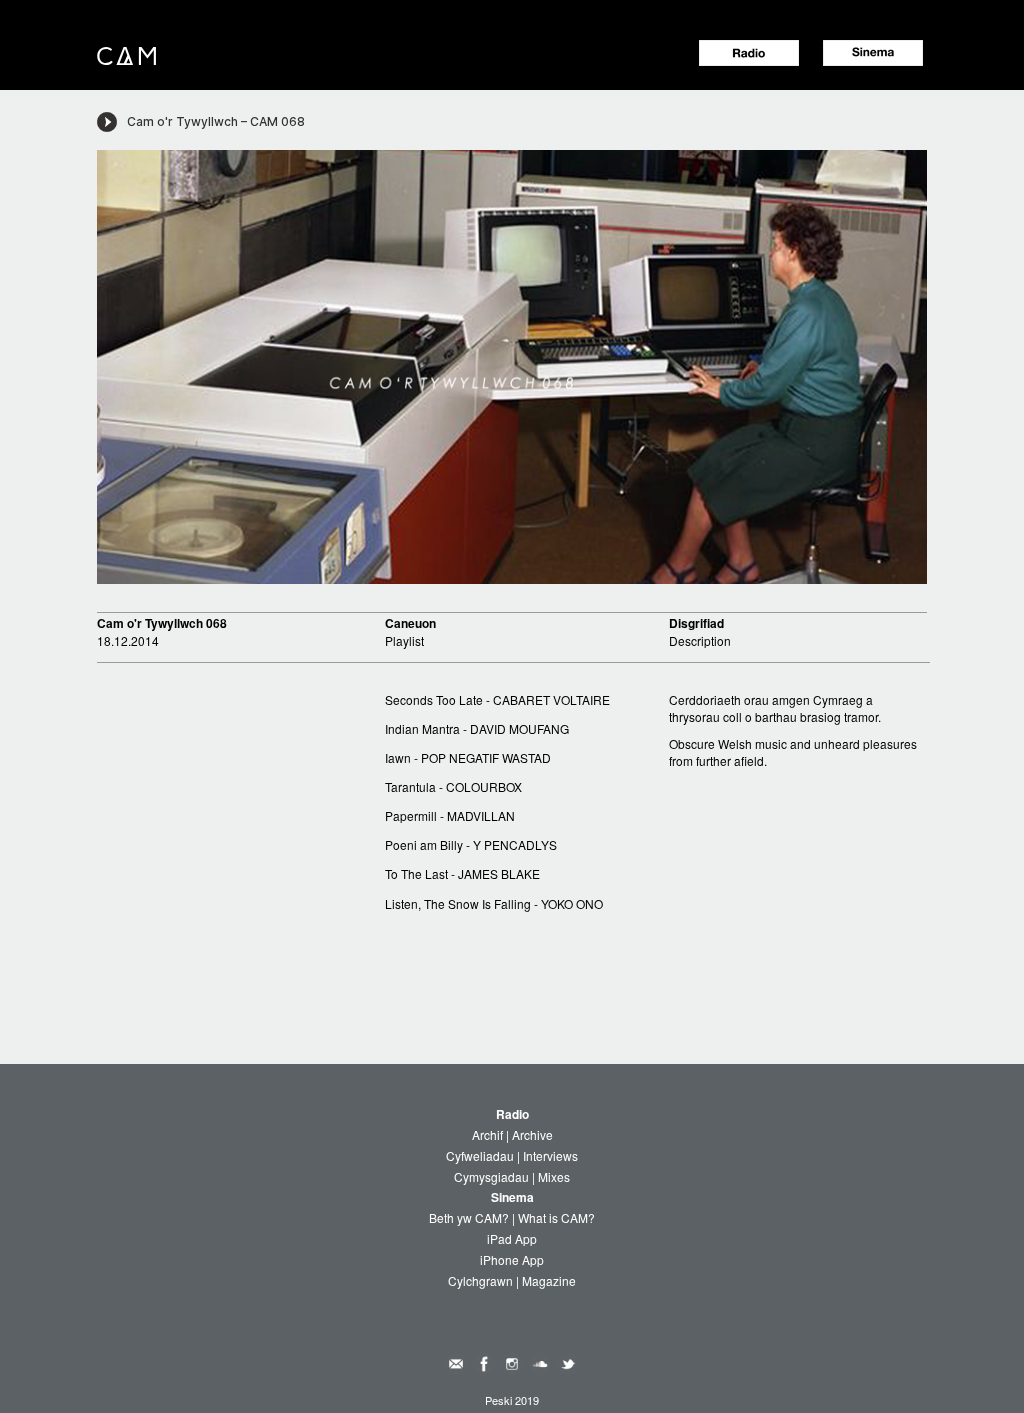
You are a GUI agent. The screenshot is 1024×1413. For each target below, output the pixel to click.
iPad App (512, 1238)
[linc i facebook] (484, 1361)
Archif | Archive (512, 1134)
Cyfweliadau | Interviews (512, 1155)
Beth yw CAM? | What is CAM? (512, 1217)
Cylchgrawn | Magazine (512, 1280)
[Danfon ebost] (456, 1361)
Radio (512, 1114)
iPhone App (512, 1259)
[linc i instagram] (512, 1361)
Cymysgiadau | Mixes (512, 1176)
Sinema (512, 1197)
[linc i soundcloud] (540, 1361)
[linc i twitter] (568, 1361)
